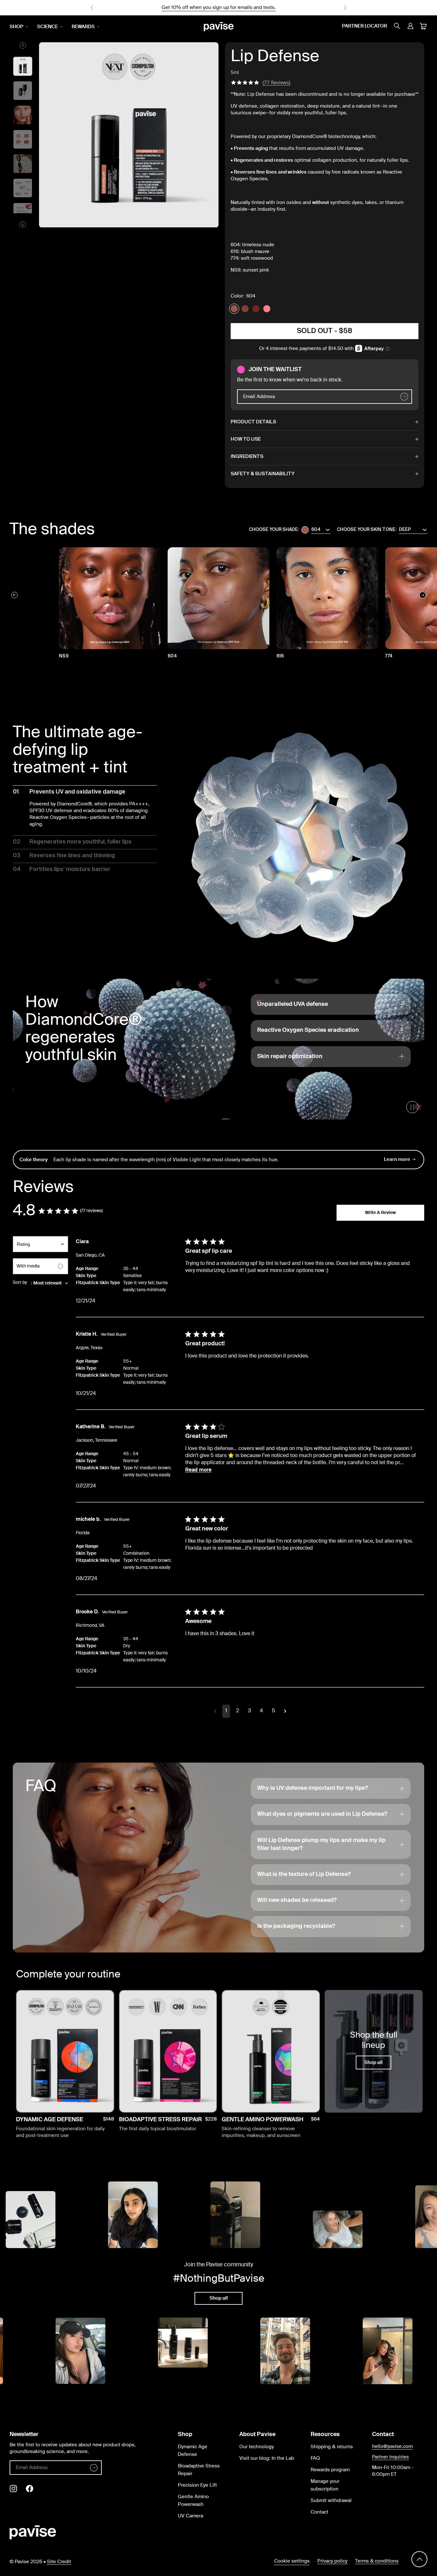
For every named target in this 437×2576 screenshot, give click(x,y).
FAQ (315, 2458)
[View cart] (423, 27)
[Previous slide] (92, 8)
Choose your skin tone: (367, 530)
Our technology (257, 2447)
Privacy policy (332, 2561)
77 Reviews (276, 82)
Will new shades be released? (297, 1900)
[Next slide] (345, 8)
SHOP (16, 27)
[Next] (423, 595)
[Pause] (412, 1107)
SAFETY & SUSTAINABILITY (263, 474)
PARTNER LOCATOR (365, 26)
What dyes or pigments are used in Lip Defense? (322, 1814)
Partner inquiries (390, 2457)
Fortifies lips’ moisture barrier (62, 869)
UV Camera (191, 2516)
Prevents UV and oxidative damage (69, 792)
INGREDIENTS (247, 457)
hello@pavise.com (392, 2446)
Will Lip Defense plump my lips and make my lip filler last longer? (321, 1844)
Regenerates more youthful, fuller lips (72, 842)
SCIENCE (48, 27)
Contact (319, 2512)
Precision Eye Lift (197, 2485)
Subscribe (65, 2101)
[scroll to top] (419, 2560)
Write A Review (380, 1213)
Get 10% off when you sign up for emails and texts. (219, 8)
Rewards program (330, 2470)
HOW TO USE (246, 439)
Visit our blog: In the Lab (267, 2458)
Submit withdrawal (331, 2501)
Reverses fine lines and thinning (64, 856)
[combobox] (40, 1247)
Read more (198, 1470)
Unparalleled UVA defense (293, 1004)
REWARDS (83, 27)
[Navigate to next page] (285, 1711)
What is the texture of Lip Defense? (304, 1874)
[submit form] (404, 397)
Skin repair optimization (290, 1056)
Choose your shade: (274, 530)
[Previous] (14, 595)
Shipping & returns (332, 2447)
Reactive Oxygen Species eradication (308, 1030)
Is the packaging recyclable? (296, 1926)
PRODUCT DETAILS (253, 422)
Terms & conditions (377, 2561)
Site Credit (59, 2562)
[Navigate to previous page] (215, 1711)
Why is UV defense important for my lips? (313, 1788)
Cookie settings (292, 2561)
